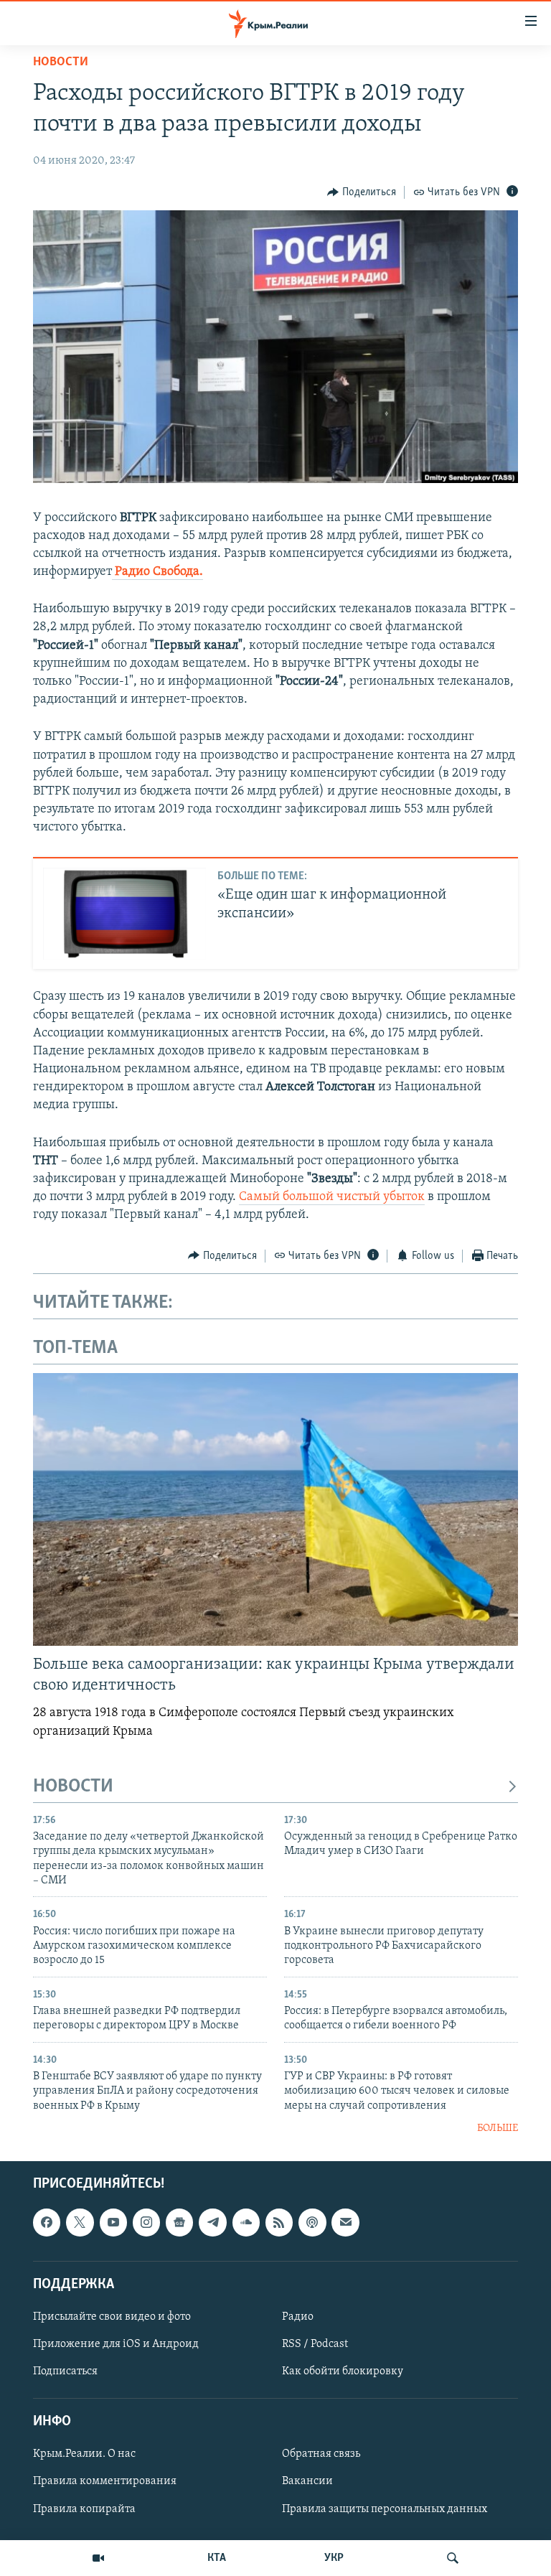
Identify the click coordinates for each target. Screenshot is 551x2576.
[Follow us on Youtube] (113, 2222)
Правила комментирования (105, 2481)
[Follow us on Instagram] (146, 2222)
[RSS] (279, 2222)
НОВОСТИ (73, 1787)
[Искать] (453, 2558)
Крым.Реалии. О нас (84, 2454)
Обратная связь (321, 2454)
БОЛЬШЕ (498, 2128)
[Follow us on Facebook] (47, 2222)
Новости (61, 62)
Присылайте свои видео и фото (112, 2316)
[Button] (362, 192)
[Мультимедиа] (98, 2558)
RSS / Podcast (315, 2344)
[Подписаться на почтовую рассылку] (345, 2222)
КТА (217, 2558)
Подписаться (65, 2371)
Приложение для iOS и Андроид (116, 2344)
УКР (334, 2558)
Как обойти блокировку (343, 2371)
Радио (298, 2316)
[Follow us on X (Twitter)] (80, 2222)
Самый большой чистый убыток (332, 1197)
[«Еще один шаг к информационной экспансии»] (124, 914)
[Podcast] (312, 2222)
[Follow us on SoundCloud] (246, 2222)
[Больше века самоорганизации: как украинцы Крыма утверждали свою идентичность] (275, 1509)
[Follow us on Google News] (179, 2222)
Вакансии (307, 2481)
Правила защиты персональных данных (385, 2509)
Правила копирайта (84, 2509)
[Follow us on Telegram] (212, 2222)
